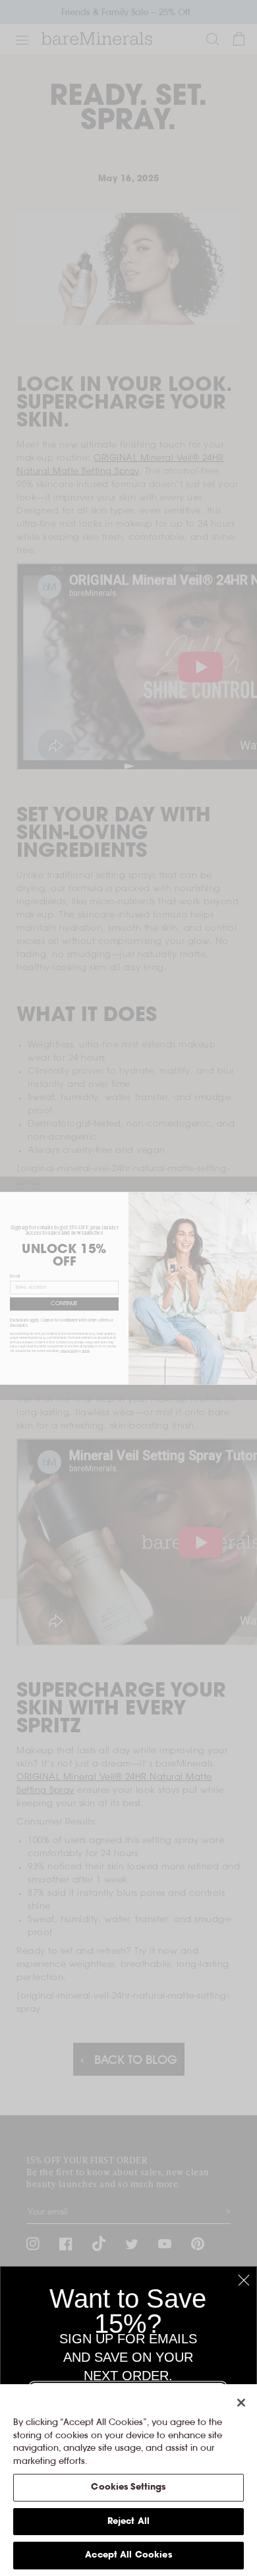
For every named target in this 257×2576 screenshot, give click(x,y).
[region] (128, 2480)
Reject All (128, 2522)
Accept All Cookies (128, 2555)
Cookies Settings (128, 2487)
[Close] (241, 2403)
